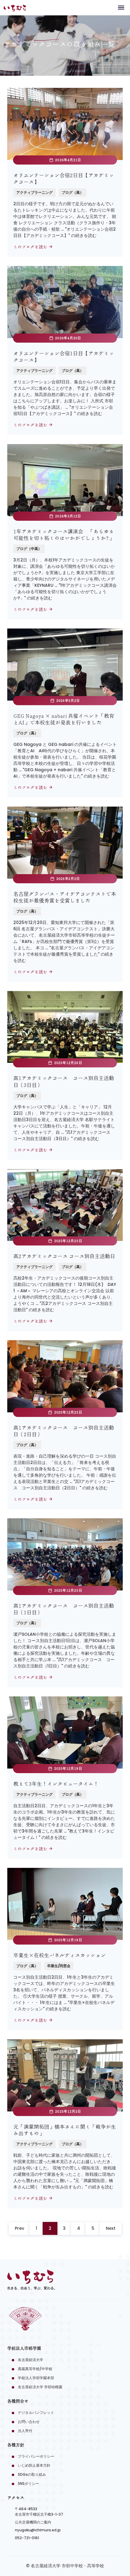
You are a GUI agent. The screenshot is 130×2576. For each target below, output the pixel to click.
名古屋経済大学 (31, 2360)
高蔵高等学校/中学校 (35, 2369)
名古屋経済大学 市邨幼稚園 (40, 2387)
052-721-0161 (27, 2538)
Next (111, 2228)
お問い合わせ (29, 2422)
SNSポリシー (28, 2483)
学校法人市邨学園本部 (36, 2378)
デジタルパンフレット (36, 2413)
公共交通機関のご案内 (33, 2522)
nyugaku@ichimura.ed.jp (38, 2530)
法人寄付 (25, 2431)
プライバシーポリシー (36, 2456)
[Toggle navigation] (121, 7)
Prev (19, 2228)
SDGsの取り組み (32, 2474)
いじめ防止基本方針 (34, 2465)
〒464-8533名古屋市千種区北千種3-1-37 (39, 2512)
